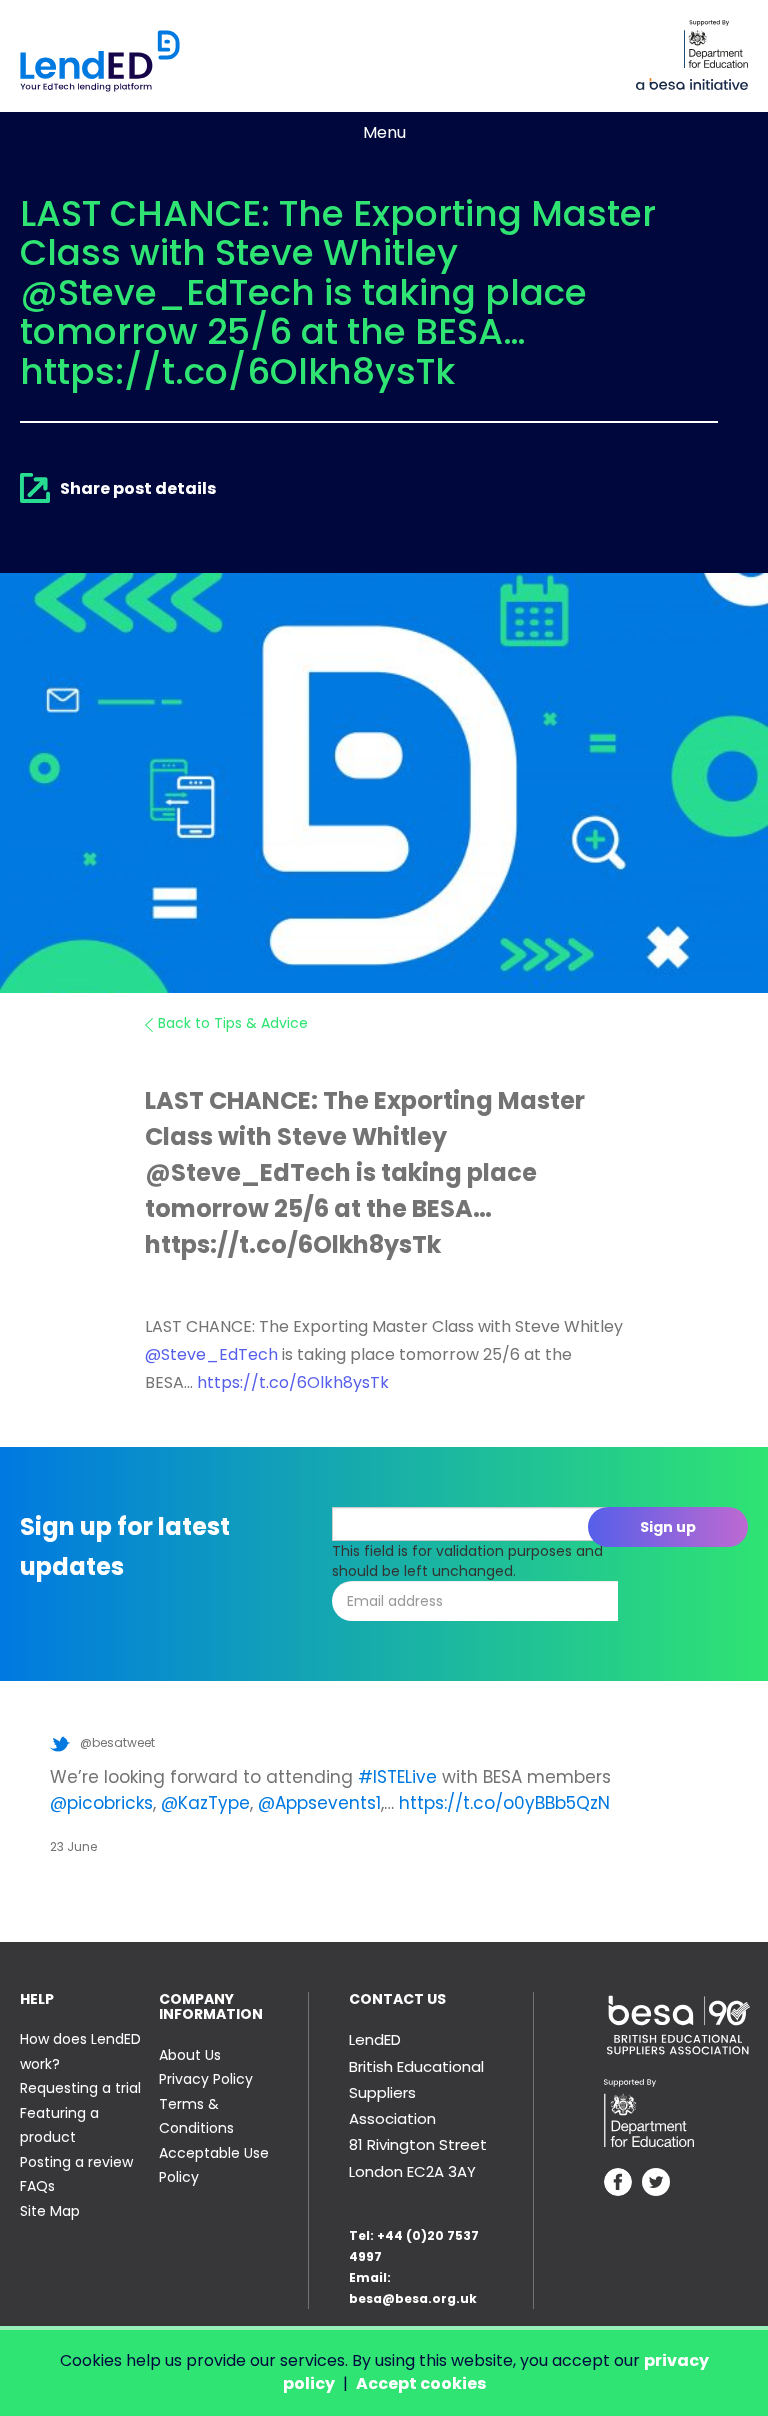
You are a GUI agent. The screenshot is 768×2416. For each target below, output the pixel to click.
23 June (73, 1846)
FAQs (37, 2186)
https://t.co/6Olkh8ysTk (293, 1382)
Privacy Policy (206, 2079)
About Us (190, 2055)
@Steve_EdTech (211, 1354)
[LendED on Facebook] (618, 2184)
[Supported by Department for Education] (716, 44)
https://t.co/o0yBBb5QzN (504, 1803)
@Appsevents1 (319, 1803)
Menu (384, 132)
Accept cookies (421, 2383)
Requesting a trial (80, 2088)
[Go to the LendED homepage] (100, 61)
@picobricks (101, 1803)
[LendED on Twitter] (656, 2184)
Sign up (668, 1527)
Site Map (50, 2211)
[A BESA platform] (692, 82)
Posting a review (76, 2162)
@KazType (205, 1803)
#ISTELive (397, 1777)
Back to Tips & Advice (233, 1023)
